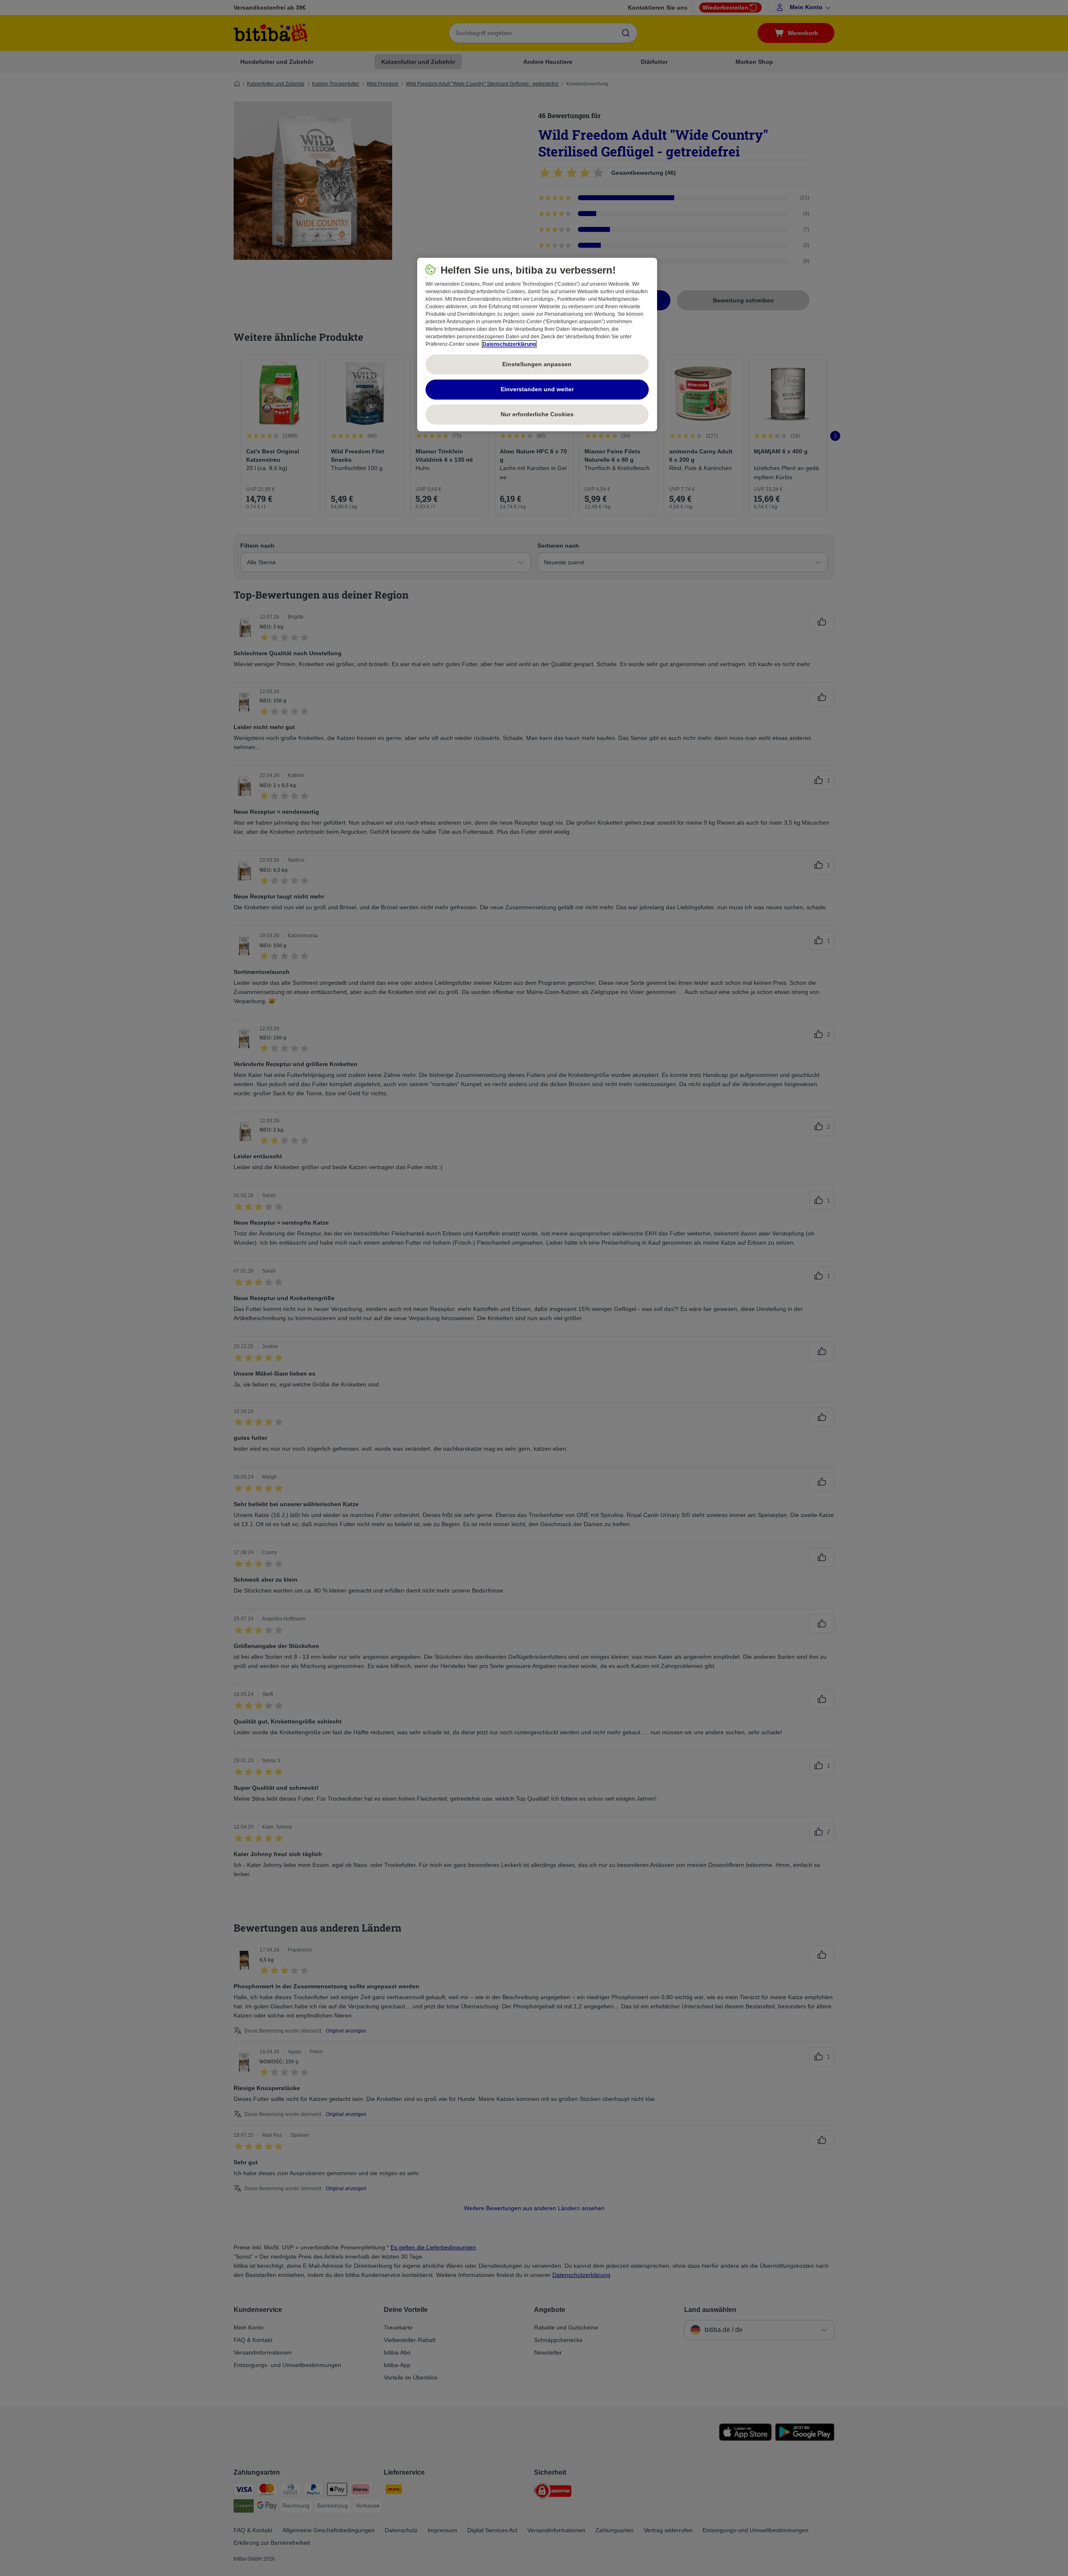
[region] (537, 345)
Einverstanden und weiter (537, 389)
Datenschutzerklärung (509, 344)
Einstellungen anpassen (537, 364)
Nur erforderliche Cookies (537, 414)
